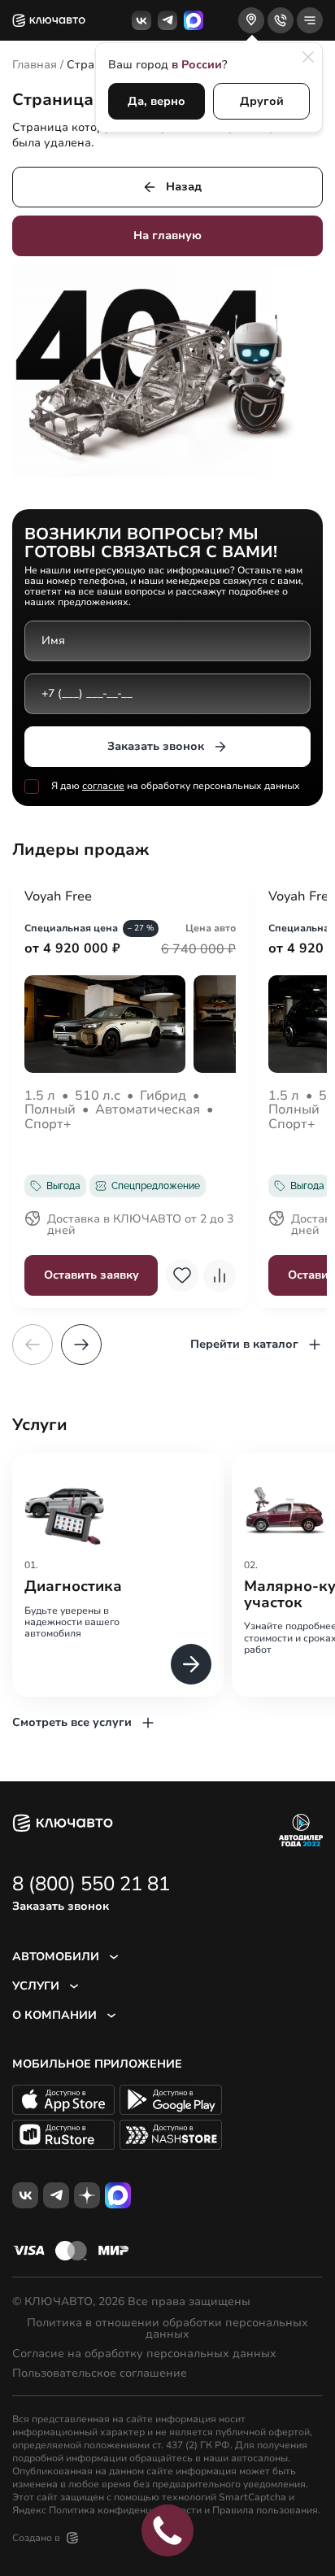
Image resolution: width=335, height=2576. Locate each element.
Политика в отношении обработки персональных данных (167, 2329)
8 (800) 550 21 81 (91, 1884)
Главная (35, 65)
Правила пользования (265, 2510)
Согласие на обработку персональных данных (144, 2354)
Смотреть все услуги (72, 1722)
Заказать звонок (156, 746)
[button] (81, 1345)
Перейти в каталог (244, 1344)
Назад (184, 187)
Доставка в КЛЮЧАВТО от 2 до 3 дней (140, 1226)
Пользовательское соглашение (100, 2373)
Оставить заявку (91, 1275)
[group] (118, 1574)
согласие (103, 786)
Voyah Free (58, 897)
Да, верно (157, 101)
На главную (167, 235)
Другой (262, 101)
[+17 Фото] (130, 1024)
